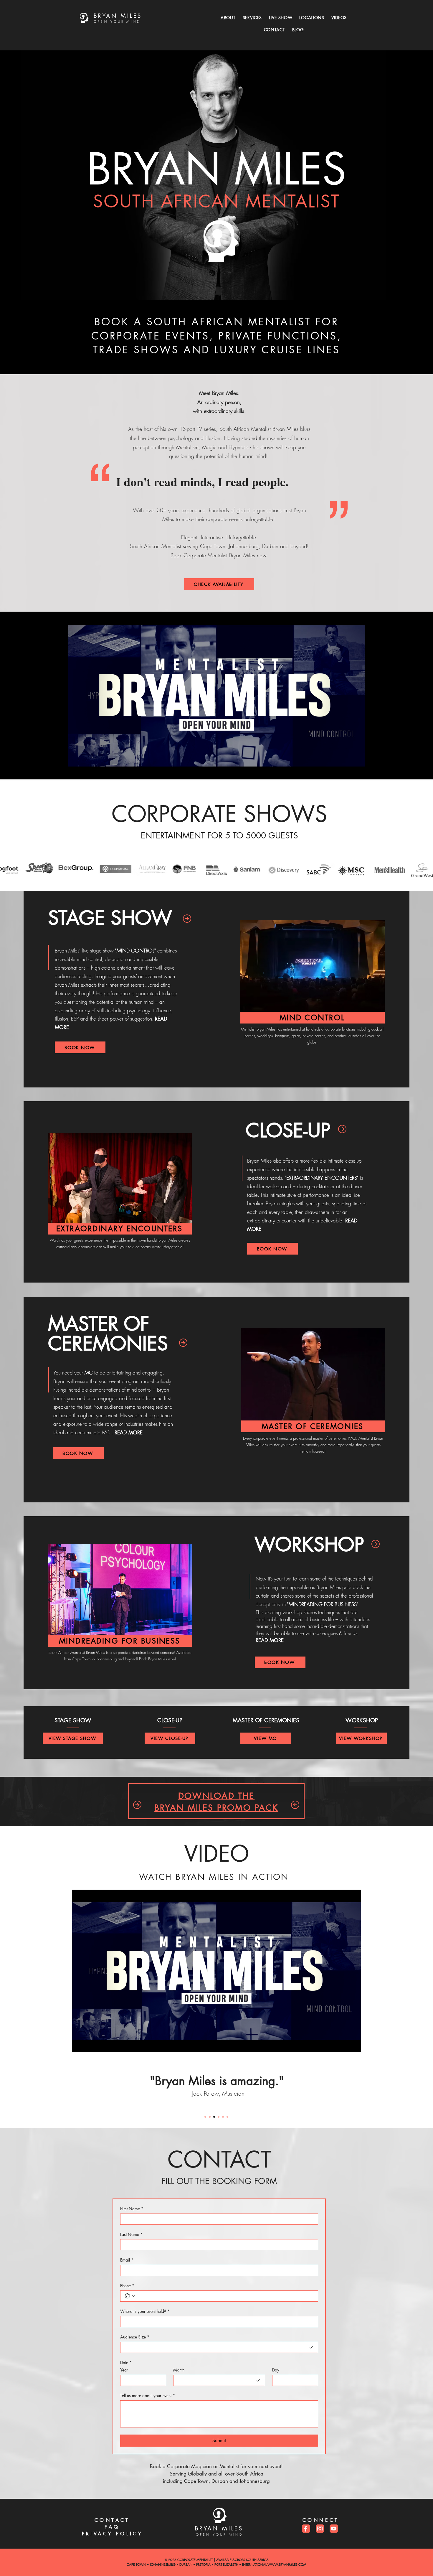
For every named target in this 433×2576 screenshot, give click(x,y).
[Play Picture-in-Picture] (343, 2044)
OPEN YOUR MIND (117, 21)
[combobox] (219, 2347)
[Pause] (80, 2044)
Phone (127, 2286)
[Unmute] (90, 2044)
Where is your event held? (145, 2311)
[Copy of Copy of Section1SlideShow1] (214, 2117)
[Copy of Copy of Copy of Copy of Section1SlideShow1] (223, 2117)
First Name (132, 2209)
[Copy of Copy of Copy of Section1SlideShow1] (219, 2117)
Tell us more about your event (148, 2395)
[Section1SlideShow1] (205, 2117)
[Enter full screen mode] (353, 2044)
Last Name (131, 2234)
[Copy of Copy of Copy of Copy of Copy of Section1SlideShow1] (227, 2117)
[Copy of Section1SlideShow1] (210, 2117)
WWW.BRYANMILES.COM (287, 2564)
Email (127, 2260)
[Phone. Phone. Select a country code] (130, 2296)
